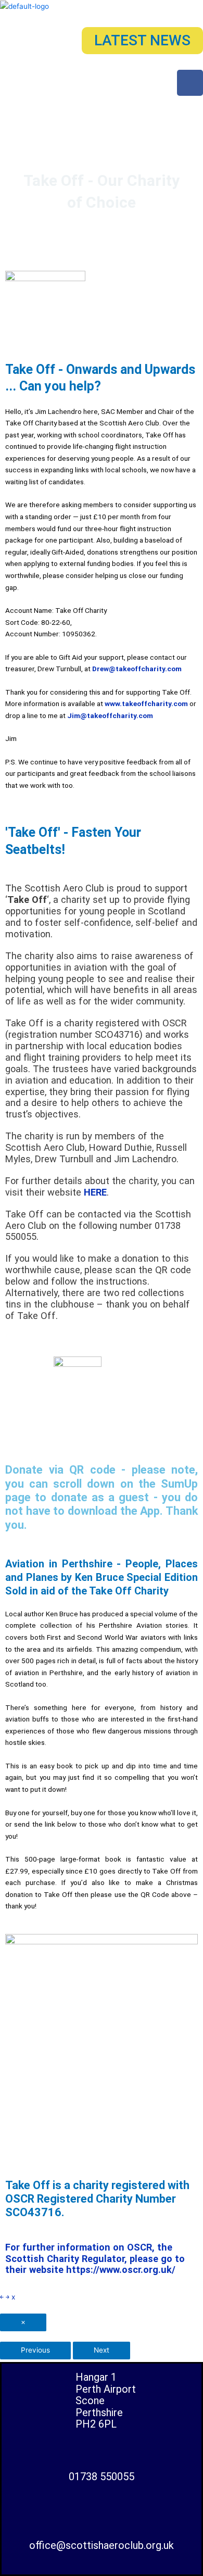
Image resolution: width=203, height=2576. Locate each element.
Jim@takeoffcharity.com (110, 715)
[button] (101, 107)
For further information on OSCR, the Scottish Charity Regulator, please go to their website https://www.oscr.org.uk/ (95, 2259)
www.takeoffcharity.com (146, 703)
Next (102, 2350)
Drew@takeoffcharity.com (137, 669)
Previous (35, 2350)
